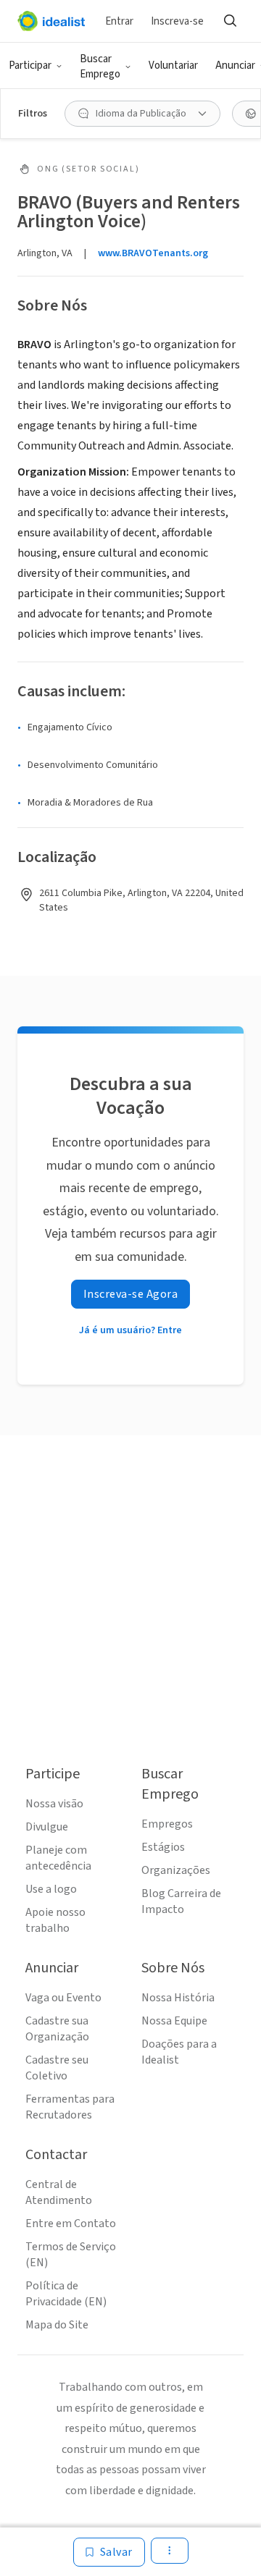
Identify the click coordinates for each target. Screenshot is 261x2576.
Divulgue (47, 1827)
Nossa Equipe (174, 2021)
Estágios (163, 1847)
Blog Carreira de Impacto (181, 1901)
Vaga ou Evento (63, 1998)
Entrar (119, 21)
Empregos (167, 1824)
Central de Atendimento (59, 2192)
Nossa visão (54, 1804)
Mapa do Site (57, 2325)
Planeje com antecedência (58, 1858)
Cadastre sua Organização (57, 2029)
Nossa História (178, 1998)
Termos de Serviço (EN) (71, 2255)
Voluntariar (173, 66)
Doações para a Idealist (179, 2052)
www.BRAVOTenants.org (153, 253)
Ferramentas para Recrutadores (70, 2107)
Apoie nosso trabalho (55, 1920)
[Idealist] (51, 21)
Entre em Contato (71, 2224)
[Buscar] (230, 21)
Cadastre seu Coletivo (57, 2068)
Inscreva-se (177, 21)
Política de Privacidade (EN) (66, 2294)
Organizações (176, 1870)
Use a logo (51, 1889)
